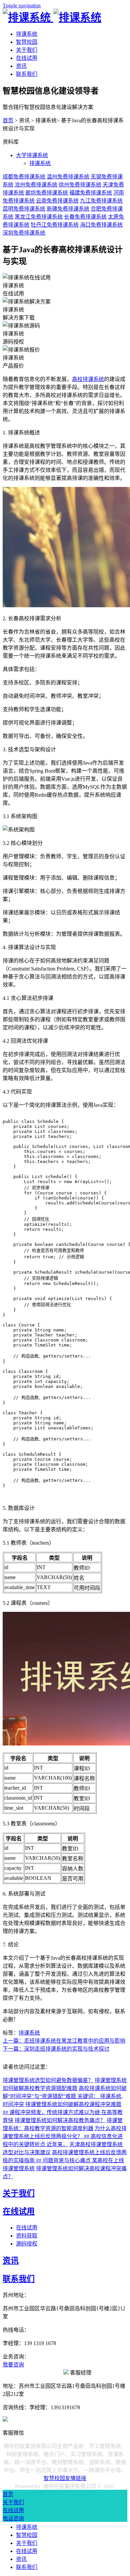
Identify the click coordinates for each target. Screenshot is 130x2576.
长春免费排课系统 (85, 217)
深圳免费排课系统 (24, 233)
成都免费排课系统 (24, 177)
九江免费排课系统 (101, 201)
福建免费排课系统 (91, 193)
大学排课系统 (32, 155)
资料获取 (27, 2236)
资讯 (21, 66)
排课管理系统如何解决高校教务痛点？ (60, 2120)
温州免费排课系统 (68, 177)
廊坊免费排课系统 (47, 193)
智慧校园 (27, 42)
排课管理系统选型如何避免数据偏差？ (48, 2080)
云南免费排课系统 (57, 201)
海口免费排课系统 (101, 225)
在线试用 (27, 58)
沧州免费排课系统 (36, 185)
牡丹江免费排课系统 (55, 225)
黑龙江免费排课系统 (39, 217)
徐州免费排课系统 (80, 185)
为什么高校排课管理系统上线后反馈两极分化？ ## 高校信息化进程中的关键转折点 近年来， (65, 2136)
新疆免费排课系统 (68, 209)
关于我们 (27, 50)
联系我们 (27, 74)
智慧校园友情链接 (65, 2478)
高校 (77, 379)
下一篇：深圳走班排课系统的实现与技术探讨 (56, 2049)
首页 (8, 120)
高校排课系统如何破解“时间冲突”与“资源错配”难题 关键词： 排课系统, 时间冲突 (65, 2096)
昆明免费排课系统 (24, 209)
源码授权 (27, 2244)
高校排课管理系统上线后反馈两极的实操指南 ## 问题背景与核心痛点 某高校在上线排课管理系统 (65, 2160)
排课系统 (27, 34)
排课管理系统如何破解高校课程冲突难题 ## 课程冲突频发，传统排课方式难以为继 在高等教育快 (63, 2112)
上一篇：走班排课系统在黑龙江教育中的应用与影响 (64, 2041)
